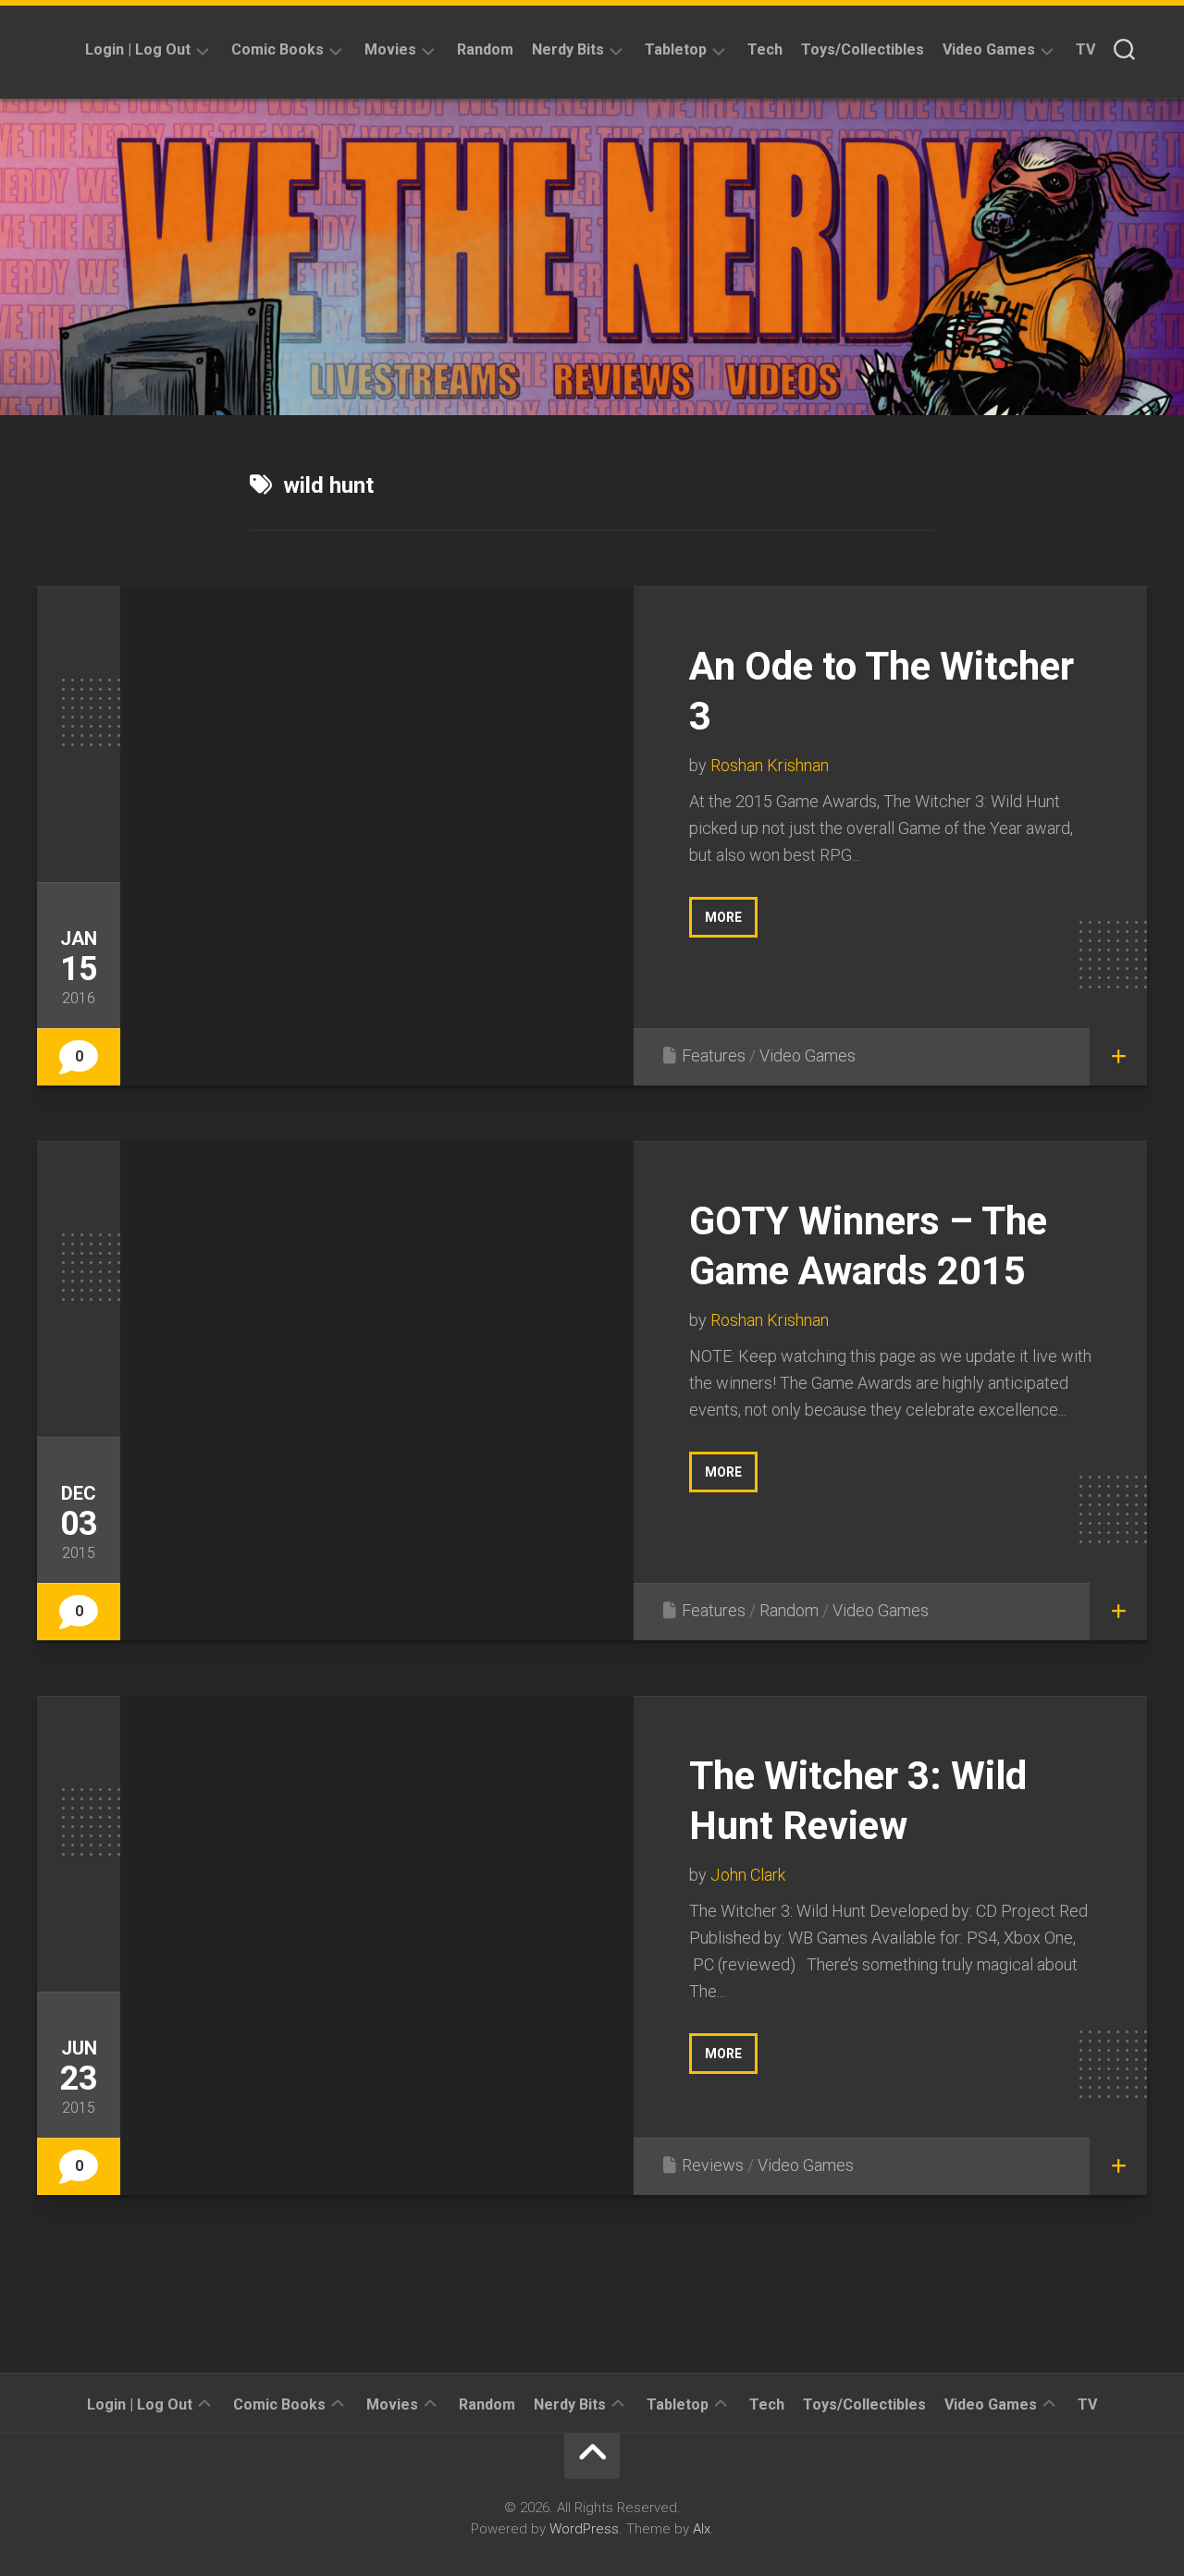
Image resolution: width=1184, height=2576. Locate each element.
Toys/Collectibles (863, 49)
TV (1085, 49)
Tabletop (676, 49)
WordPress (584, 2529)
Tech (765, 49)
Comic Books (277, 49)
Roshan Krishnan (770, 765)
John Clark (748, 1875)
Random (485, 49)
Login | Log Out (138, 49)
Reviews (713, 2165)
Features (714, 1055)
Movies (390, 49)
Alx (702, 2529)
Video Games (989, 49)
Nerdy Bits (568, 49)
